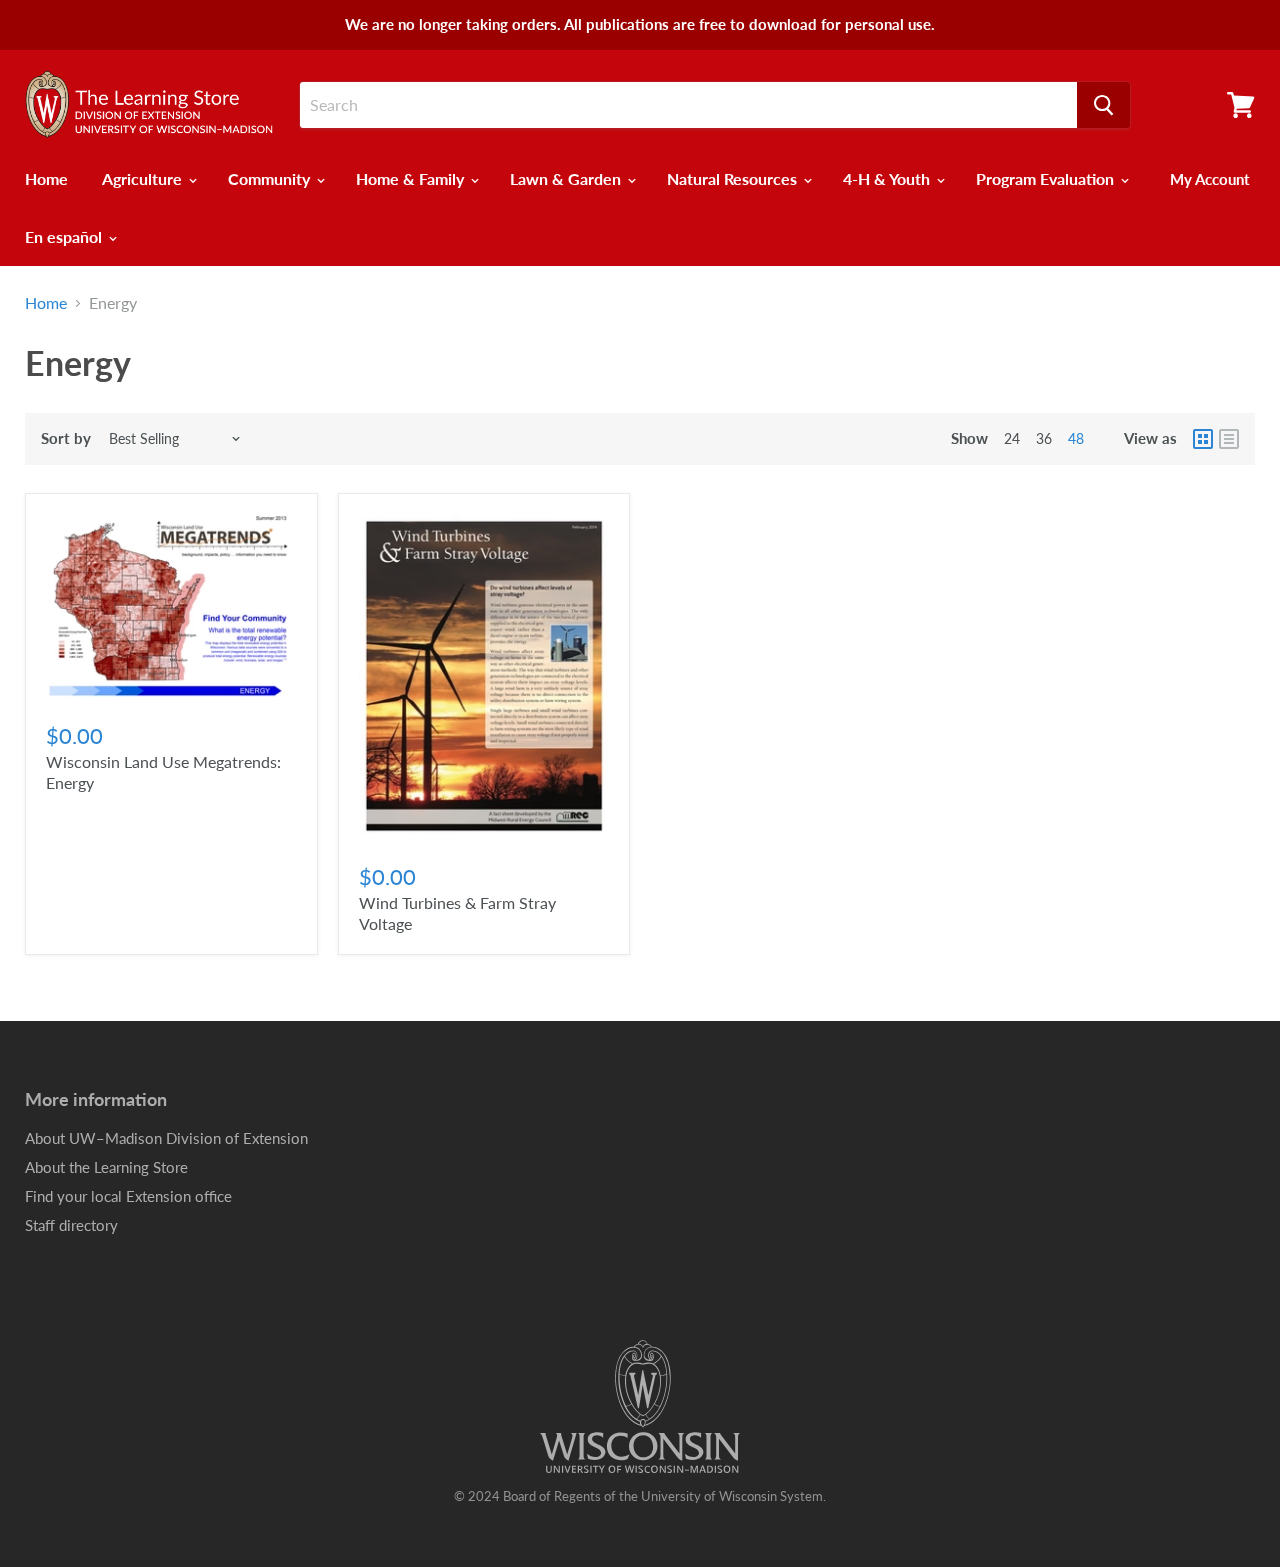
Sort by (66, 438)
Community (271, 178)
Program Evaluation (1047, 178)
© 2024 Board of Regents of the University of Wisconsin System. (640, 1496)
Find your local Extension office (128, 1196)
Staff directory (71, 1225)
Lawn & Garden (567, 178)
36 (1044, 438)
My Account (1210, 179)
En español (65, 236)
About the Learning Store (106, 1167)
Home (46, 178)
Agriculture (144, 178)
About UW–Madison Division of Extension (166, 1138)
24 (1012, 438)
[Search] (1103, 105)
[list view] (1229, 439)
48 (1076, 438)
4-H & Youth (888, 178)
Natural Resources (734, 178)
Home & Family (412, 178)
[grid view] (1203, 439)
